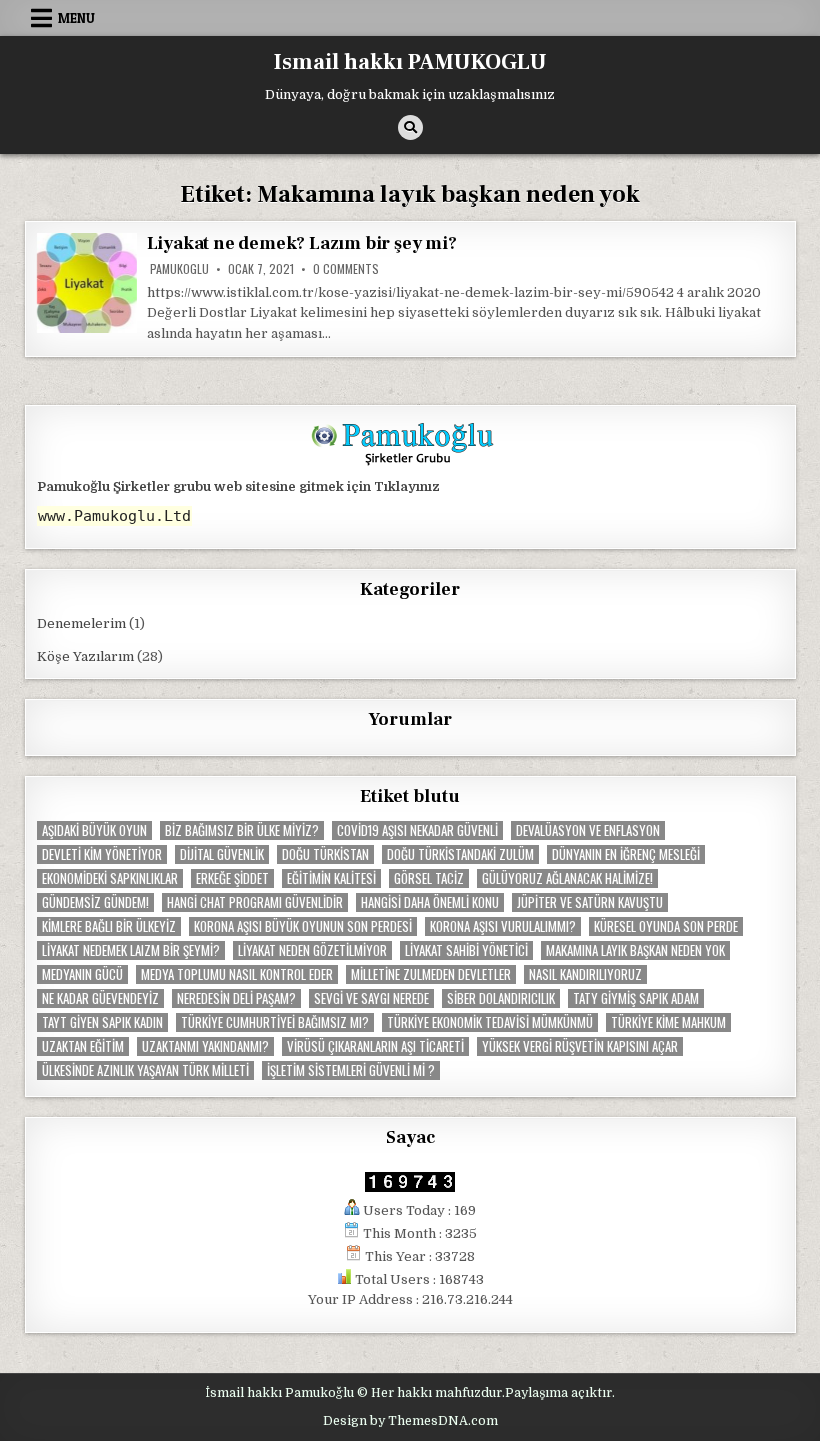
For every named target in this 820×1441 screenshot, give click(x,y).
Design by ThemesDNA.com (410, 1421)
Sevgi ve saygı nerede (371, 998)
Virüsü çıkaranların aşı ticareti (375, 1046)
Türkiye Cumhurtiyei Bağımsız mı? (275, 1022)
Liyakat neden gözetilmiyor (312, 950)
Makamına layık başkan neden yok (635, 950)
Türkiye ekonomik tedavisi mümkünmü (490, 1022)
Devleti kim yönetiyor (102, 854)
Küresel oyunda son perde (666, 926)
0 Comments (346, 269)
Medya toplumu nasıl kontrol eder (237, 974)
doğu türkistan (325, 854)
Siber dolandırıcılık (501, 998)
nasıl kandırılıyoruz (585, 974)
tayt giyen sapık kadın (102, 1022)
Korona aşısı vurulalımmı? (503, 926)
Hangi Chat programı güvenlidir (255, 902)
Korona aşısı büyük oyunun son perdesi (303, 926)
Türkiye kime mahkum (668, 1022)
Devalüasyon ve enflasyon (588, 830)
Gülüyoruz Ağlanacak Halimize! (567, 878)
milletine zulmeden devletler (431, 974)
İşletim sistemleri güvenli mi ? (351, 1070)
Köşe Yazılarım (85, 656)
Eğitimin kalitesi (331, 878)
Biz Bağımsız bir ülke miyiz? (242, 830)
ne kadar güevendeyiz (100, 998)
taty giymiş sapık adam (636, 998)
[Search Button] (410, 127)
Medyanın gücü (82, 974)
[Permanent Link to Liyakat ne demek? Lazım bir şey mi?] (87, 283)
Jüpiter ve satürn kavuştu (590, 902)
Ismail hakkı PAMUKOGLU (410, 62)
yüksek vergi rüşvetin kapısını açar (580, 1046)
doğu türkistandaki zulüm (460, 854)
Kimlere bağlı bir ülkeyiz (109, 926)
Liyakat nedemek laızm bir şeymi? (131, 950)
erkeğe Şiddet (232, 878)
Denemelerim (81, 623)
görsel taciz (429, 878)
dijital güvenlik (222, 854)
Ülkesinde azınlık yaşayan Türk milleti (145, 1070)
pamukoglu (179, 269)
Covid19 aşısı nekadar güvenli (417, 830)
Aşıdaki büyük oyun (94, 830)
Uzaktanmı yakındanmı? (205, 1046)
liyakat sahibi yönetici (466, 950)
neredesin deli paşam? (236, 998)
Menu (76, 18)
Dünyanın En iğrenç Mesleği (626, 854)
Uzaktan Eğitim (83, 1046)
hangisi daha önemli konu (430, 902)
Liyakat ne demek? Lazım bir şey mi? (302, 243)
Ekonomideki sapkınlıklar (110, 878)
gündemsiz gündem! (95, 902)
